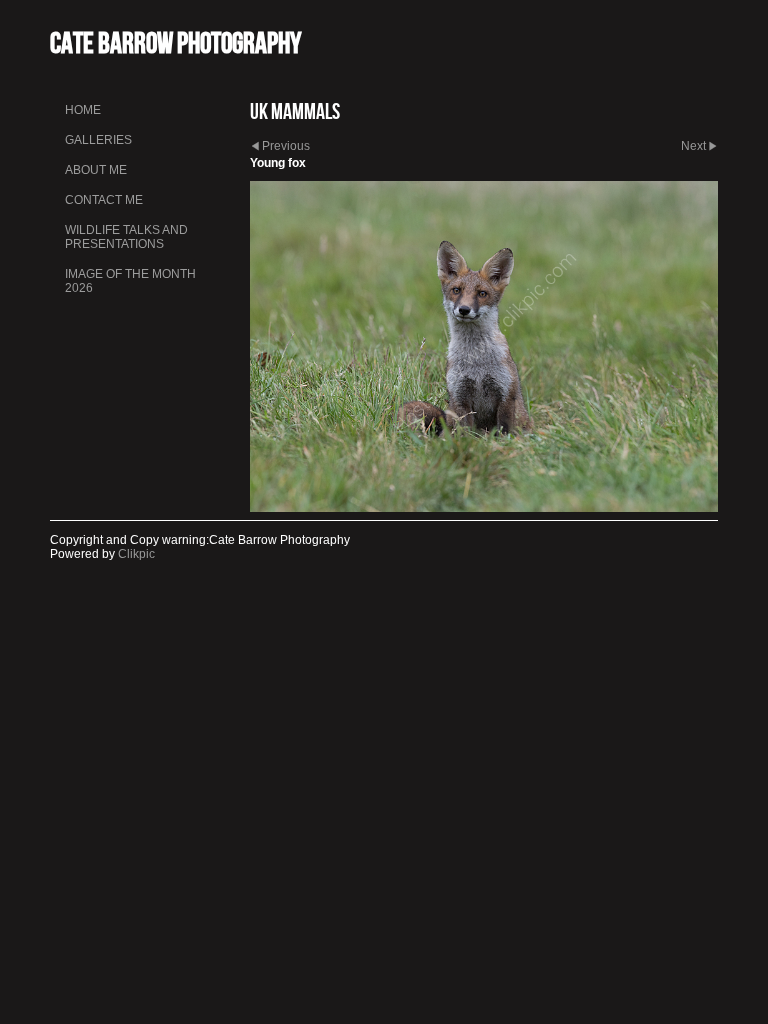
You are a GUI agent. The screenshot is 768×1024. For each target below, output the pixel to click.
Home (83, 110)
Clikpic (136, 554)
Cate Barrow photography (175, 42)
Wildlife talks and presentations (126, 237)
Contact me (104, 200)
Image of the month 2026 (130, 281)
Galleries (98, 140)
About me (96, 170)
